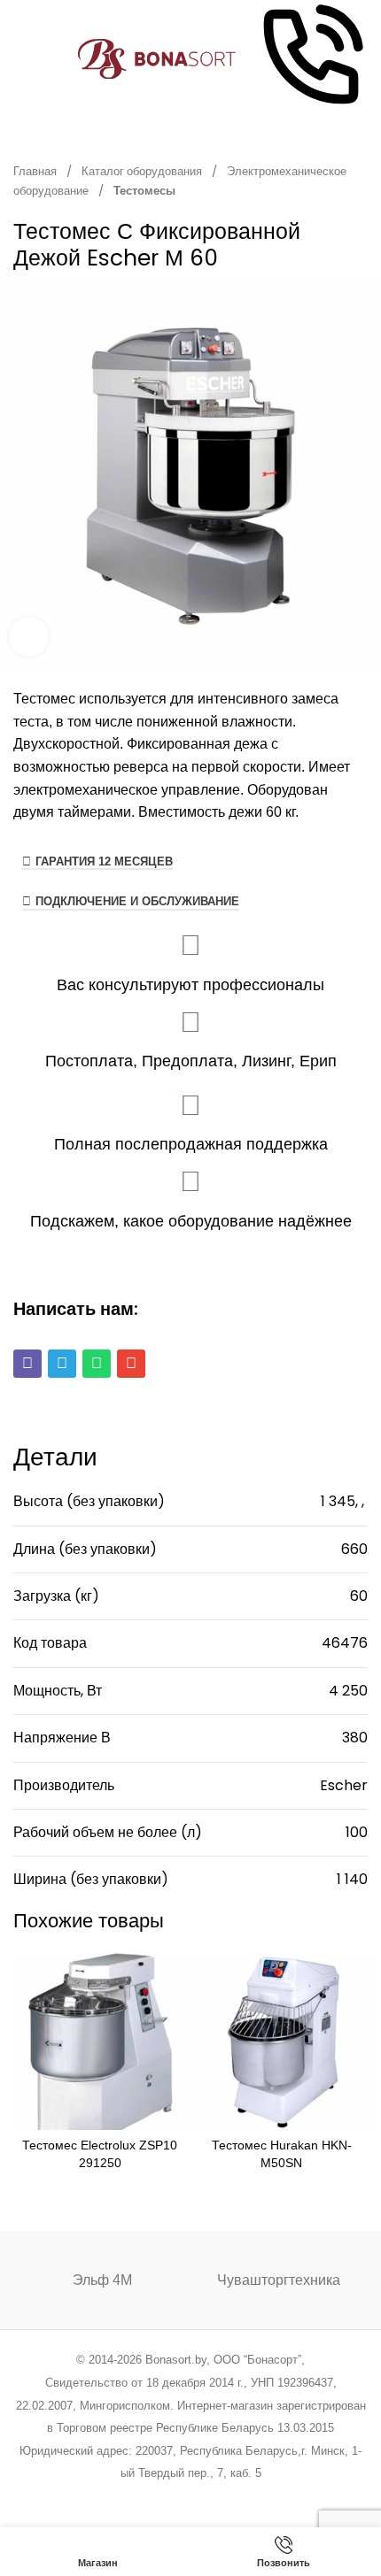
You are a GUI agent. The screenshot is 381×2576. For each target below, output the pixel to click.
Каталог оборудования (143, 171)
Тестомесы (144, 191)
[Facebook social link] (101, 2497)
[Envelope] (131, 1364)
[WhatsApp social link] (213, 2497)
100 (357, 1832)
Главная (36, 171)
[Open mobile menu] (20, 59)
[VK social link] (235, 2497)
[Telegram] (62, 1364)
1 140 (352, 1879)
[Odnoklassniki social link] (190, 2497)
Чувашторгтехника (279, 2280)
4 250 (348, 1691)
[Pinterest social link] (168, 2497)
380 (355, 1738)
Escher (344, 1785)
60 (359, 1596)
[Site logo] (157, 58)
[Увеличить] (29, 637)
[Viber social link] (280, 2497)
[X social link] (123, 2497)
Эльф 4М (102, 2280)
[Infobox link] (311, 59)
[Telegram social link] (257, 2497)
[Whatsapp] (97, 1364)
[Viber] (27, 1364)
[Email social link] (146, 2497)
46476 (345, 1643)
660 (354, 1549)
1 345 (338, 1501)
